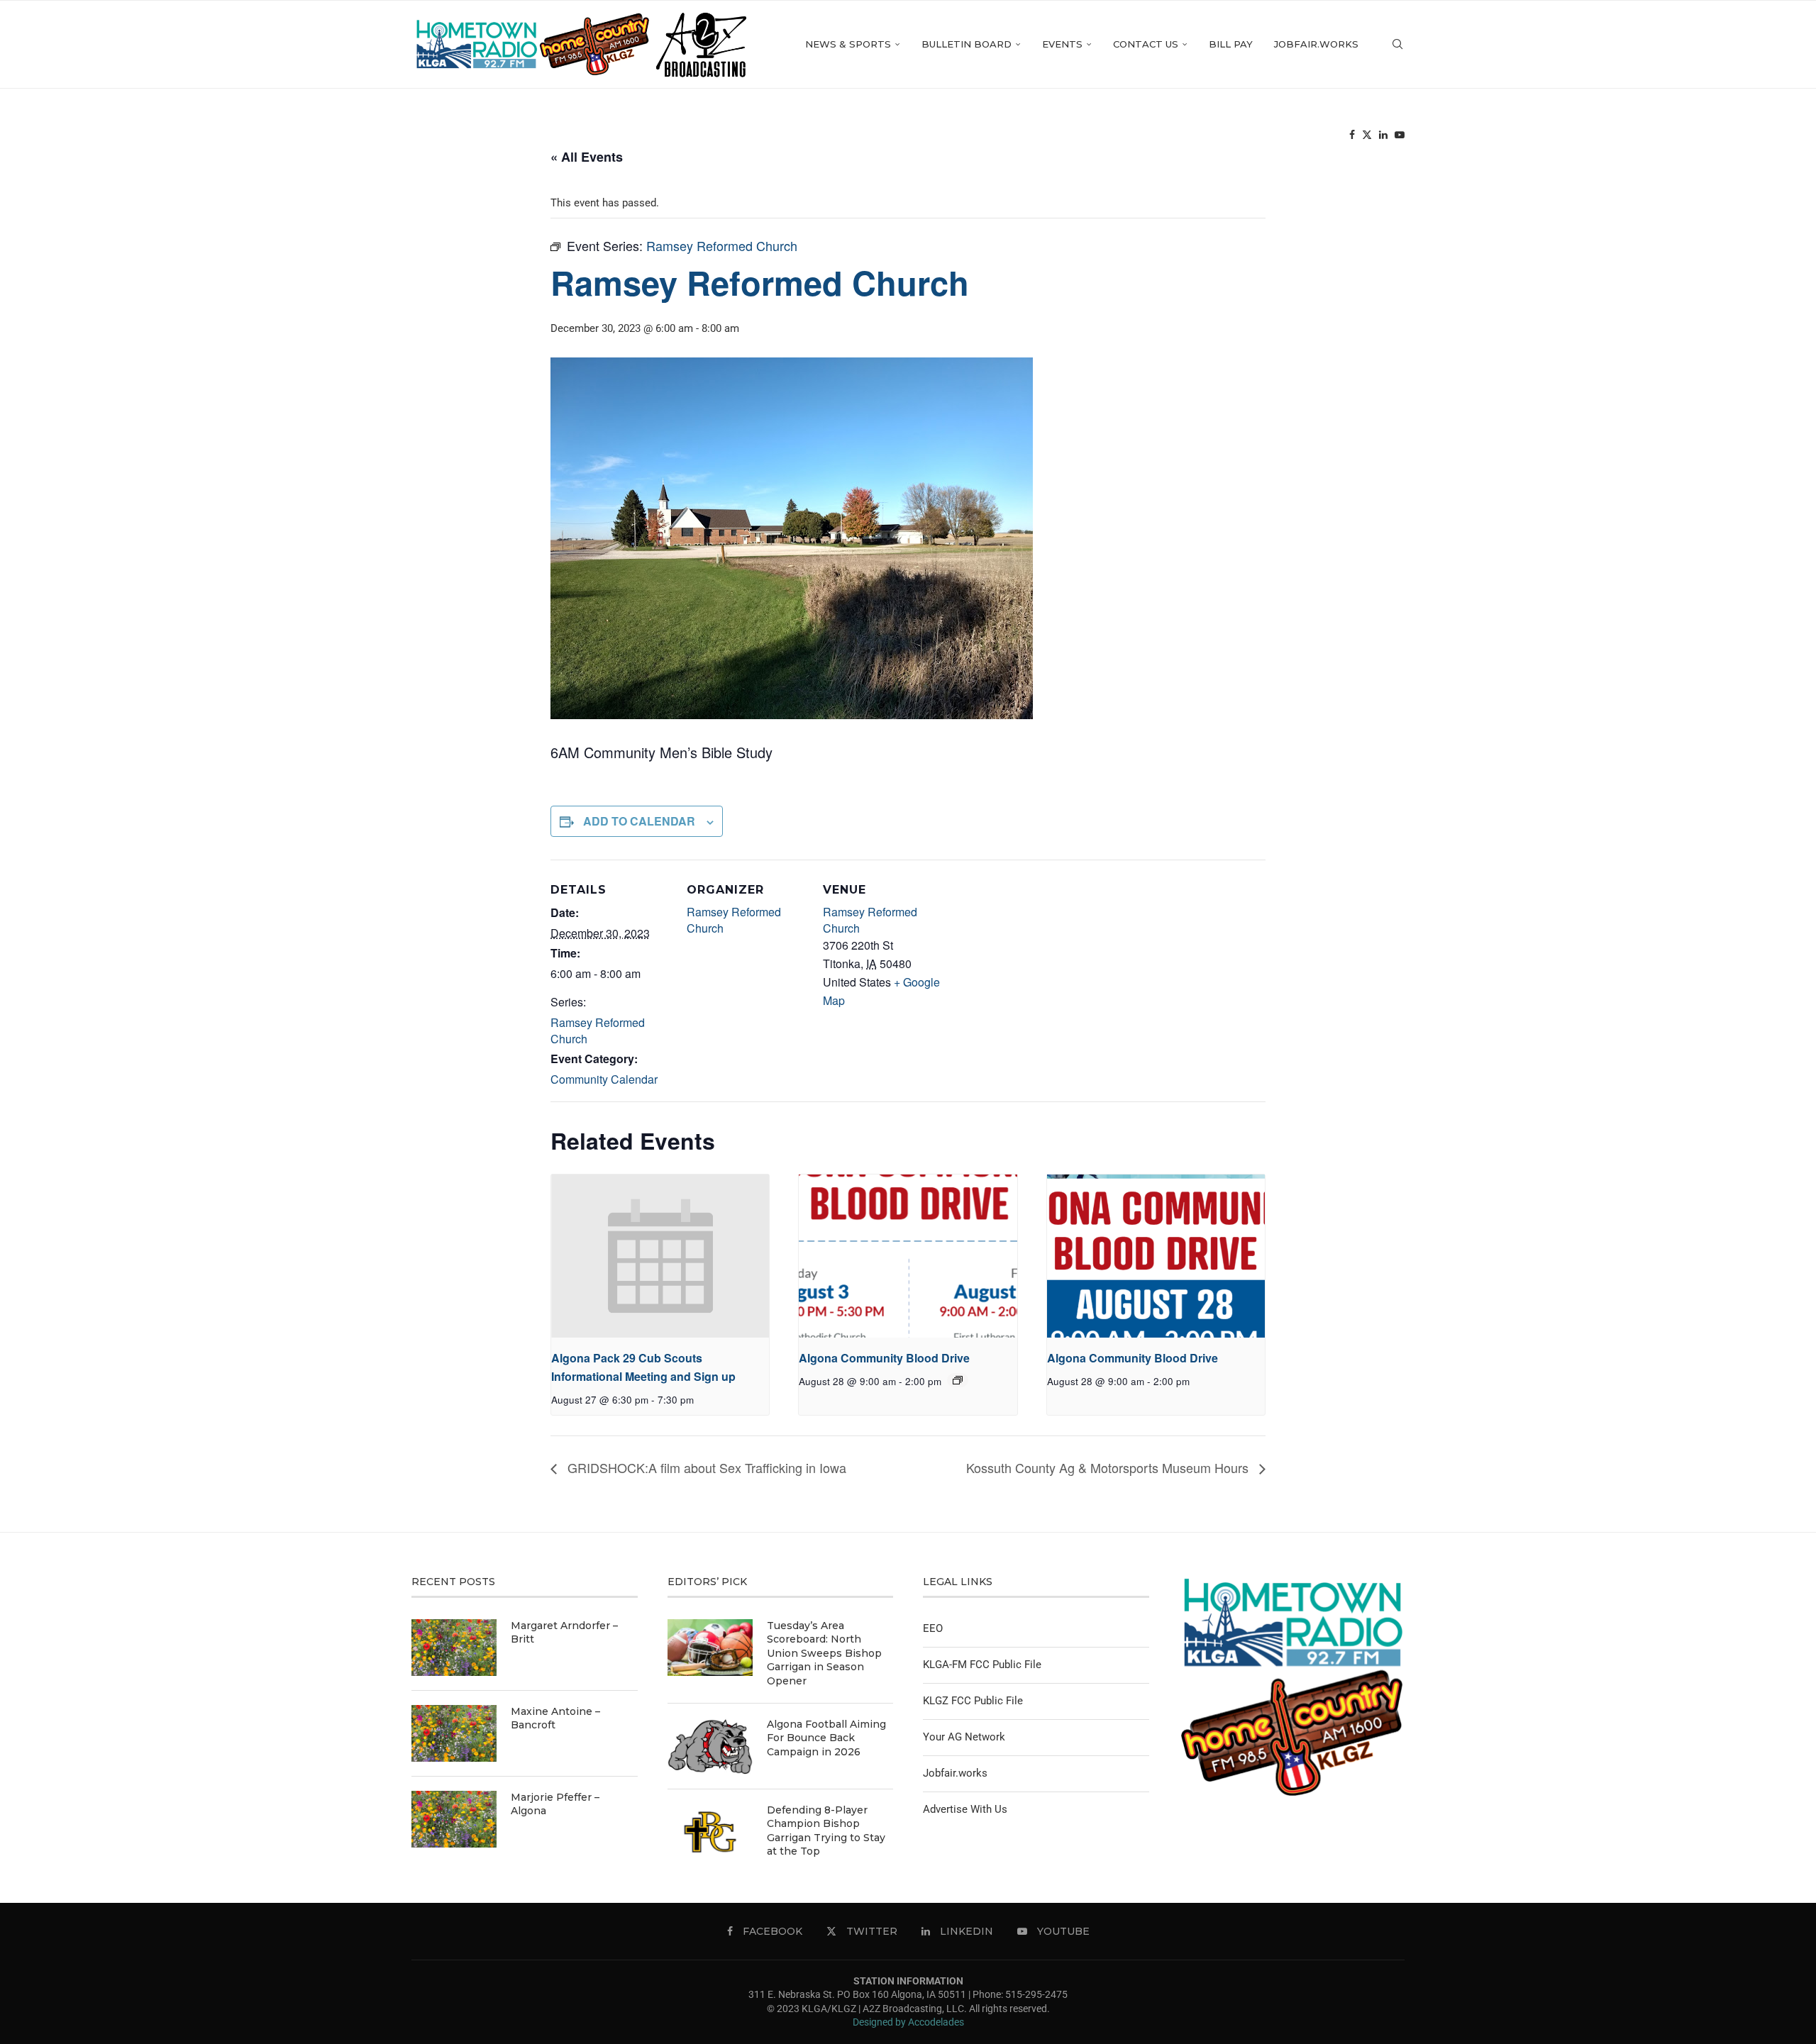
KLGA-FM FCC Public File (982, 1665)
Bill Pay (1231, 44)
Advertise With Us (965, 1809)
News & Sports (848, 44)
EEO (933, 1628)
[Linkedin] (1383, 135)
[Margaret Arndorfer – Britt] (454, 1648)
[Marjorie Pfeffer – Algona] (454, 1819)
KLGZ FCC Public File (973, 1701)
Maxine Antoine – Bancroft (555, 1718)
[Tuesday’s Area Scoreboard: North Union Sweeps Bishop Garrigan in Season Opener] (710, 1648)
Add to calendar (639, 821)
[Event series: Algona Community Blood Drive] (958, 1380)
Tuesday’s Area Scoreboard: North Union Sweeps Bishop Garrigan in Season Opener (824, 1653)
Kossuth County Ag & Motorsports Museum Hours (1109, 1467)
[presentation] (660, 1256)
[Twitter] (1367, 135)
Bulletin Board (967, 44)
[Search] (1397, 44)
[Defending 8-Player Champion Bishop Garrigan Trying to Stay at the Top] (710, 1832)
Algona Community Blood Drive (884, 1358)
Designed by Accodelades (908, 2022)
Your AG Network (964, 1737)
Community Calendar (604, 1079)
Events (1062, 44)
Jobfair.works (1316, 44)
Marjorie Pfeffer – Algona (555, 1804)
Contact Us (1146, 44)
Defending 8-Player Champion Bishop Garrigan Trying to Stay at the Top (826, 1831)
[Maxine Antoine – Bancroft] (454, 1733)
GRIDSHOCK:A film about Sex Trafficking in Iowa (705, 1467)
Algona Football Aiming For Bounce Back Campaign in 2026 (826, 1738)
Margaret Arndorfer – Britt (564, 1633)
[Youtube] (1400, 135)
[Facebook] (1352, 135)
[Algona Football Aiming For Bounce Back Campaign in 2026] (710, 1746)
